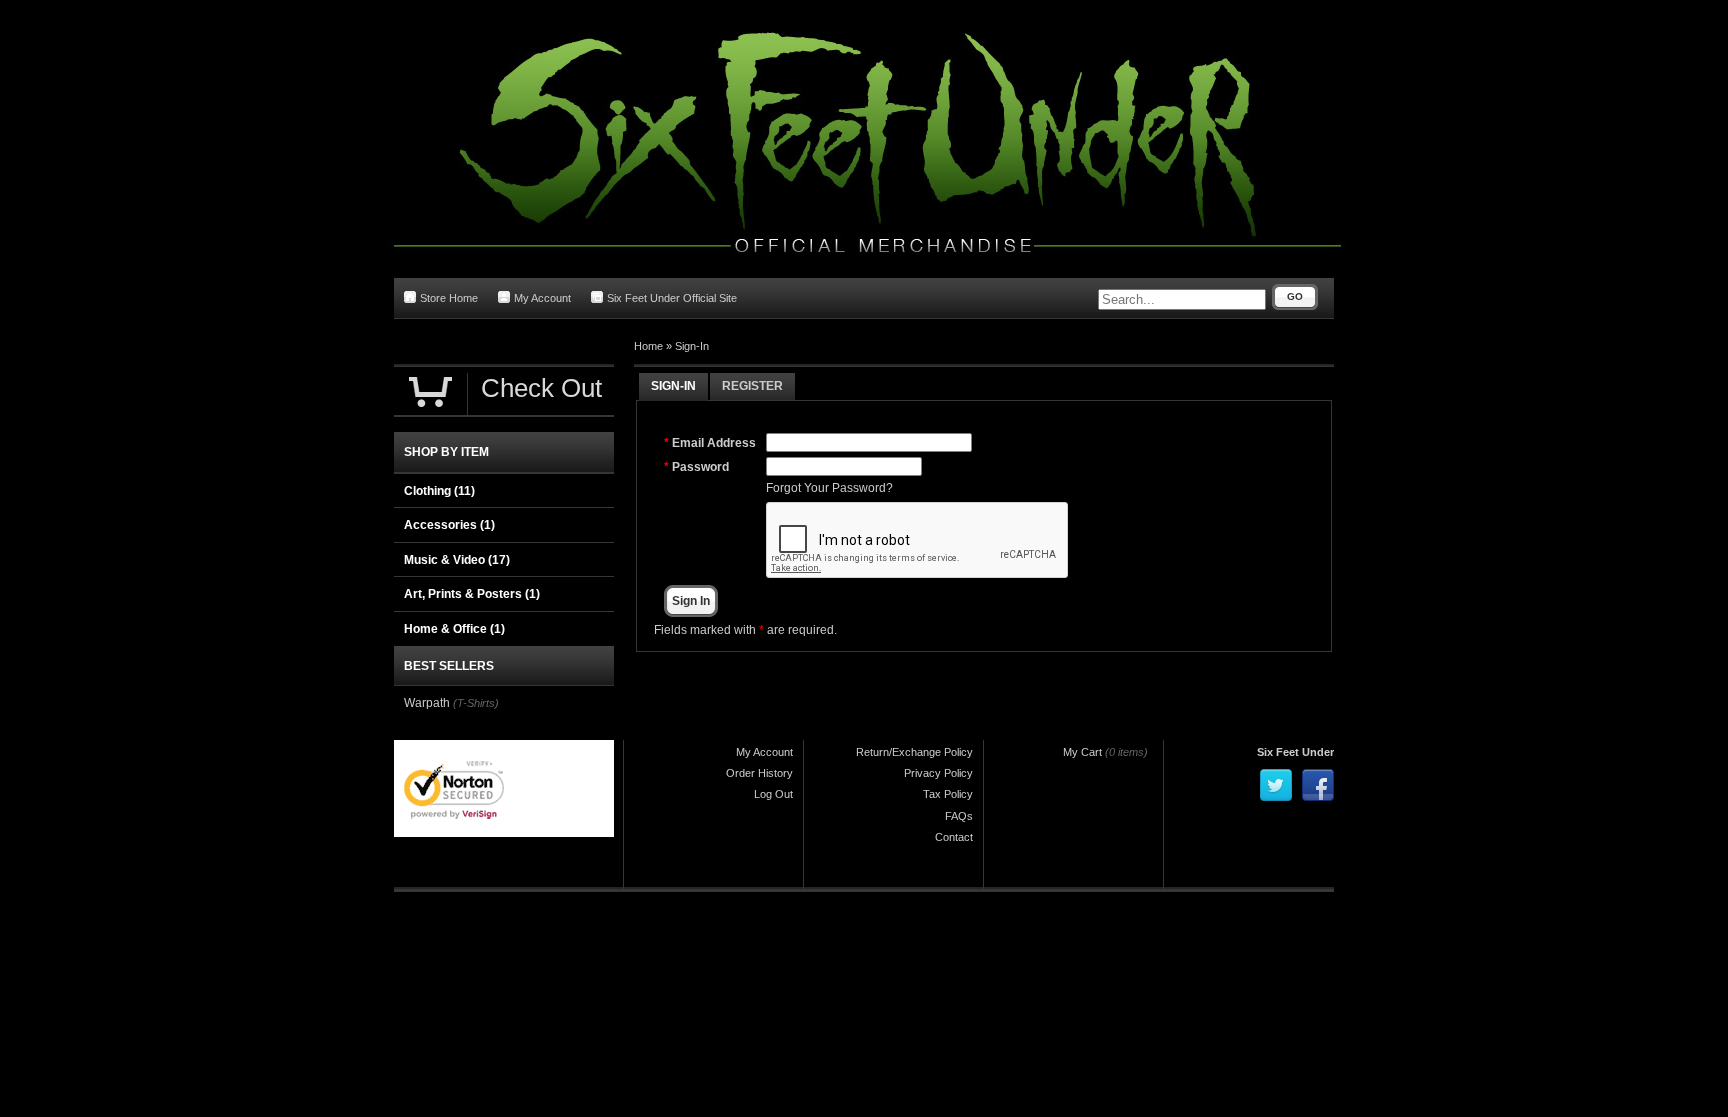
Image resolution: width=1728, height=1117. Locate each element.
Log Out (773, 794)
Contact (954, 837)
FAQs (959, 816)
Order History (759, 773)
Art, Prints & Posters (472, 594)
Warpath (427, 703)
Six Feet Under (1295, 752)
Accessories (449, 525)
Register (752, 386)
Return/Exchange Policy (914, 752)
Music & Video (457, 560)
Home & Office (454, 629)
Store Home (449, 298)
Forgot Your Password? (829, 488)
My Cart (1082, 752)
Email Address (714, 443)
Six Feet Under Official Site (672, 298)
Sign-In (692, 346)
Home (648, 346)
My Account (542, 298)
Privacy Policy (938, 773)
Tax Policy (948, 794)
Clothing (439, 491)
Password (700, 467)
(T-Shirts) (476, 703)
